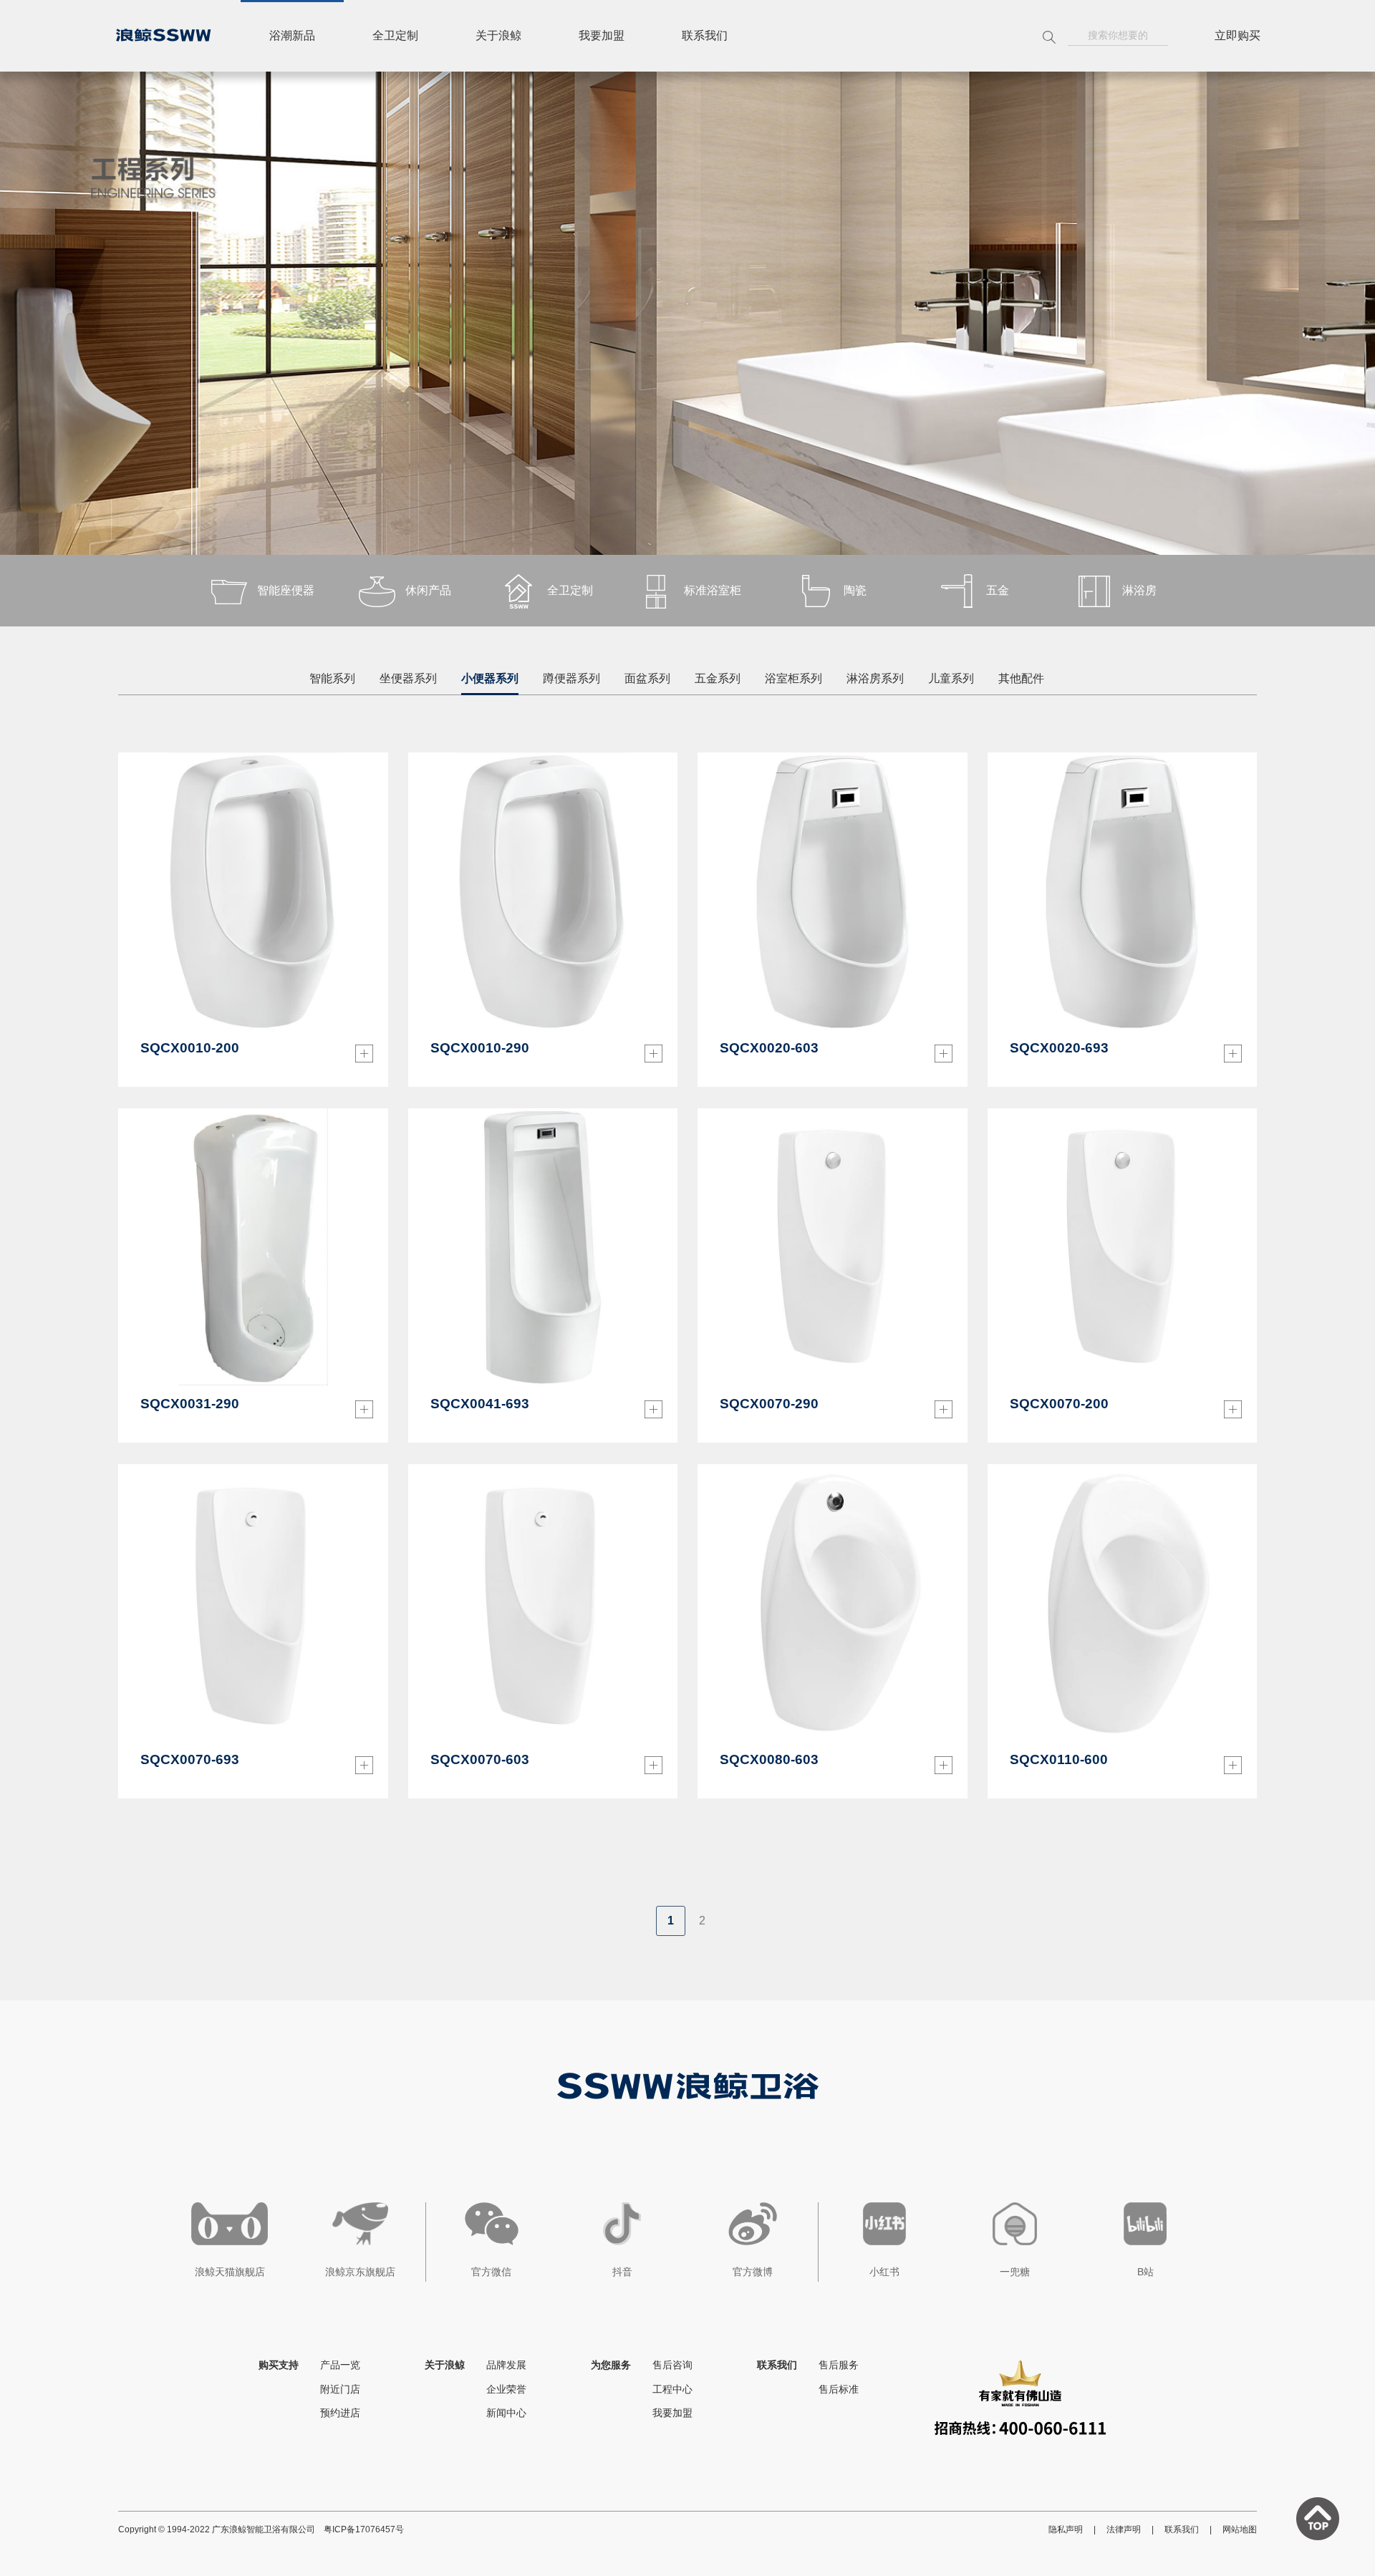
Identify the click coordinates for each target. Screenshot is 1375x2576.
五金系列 (718, 678)
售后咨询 (672, 2365)
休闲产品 (428, 590)
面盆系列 (647, 678)
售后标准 (839, 2389)
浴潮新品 (292, 35)
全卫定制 (395, 35)
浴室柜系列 (793, 678)
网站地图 (1240, 2529)
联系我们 (705, 35)
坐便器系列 (408, 678)
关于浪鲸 (498, 35)
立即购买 (1237, 35)
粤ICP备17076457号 (364, 2529)
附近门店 (340, 2389)
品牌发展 (506, 2365)
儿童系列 (951, 678)
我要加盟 (602, 35)
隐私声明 (1066, 2529)
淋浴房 (1139, 590)
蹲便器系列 (571, 678)
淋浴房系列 (875, 678)
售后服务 (839, 2365)
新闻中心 (506, 2413)
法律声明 (1124, 2529)
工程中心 (672, 2389)
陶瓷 (855, 590)
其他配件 (1021, 678)
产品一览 (340, 2365)
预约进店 (340, 2413)
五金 (998, 590)
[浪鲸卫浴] (163, 35)
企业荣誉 (506, 2389)
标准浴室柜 (713, 590)
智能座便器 (286, 590)
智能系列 (332, 678)
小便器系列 (490, 678)
